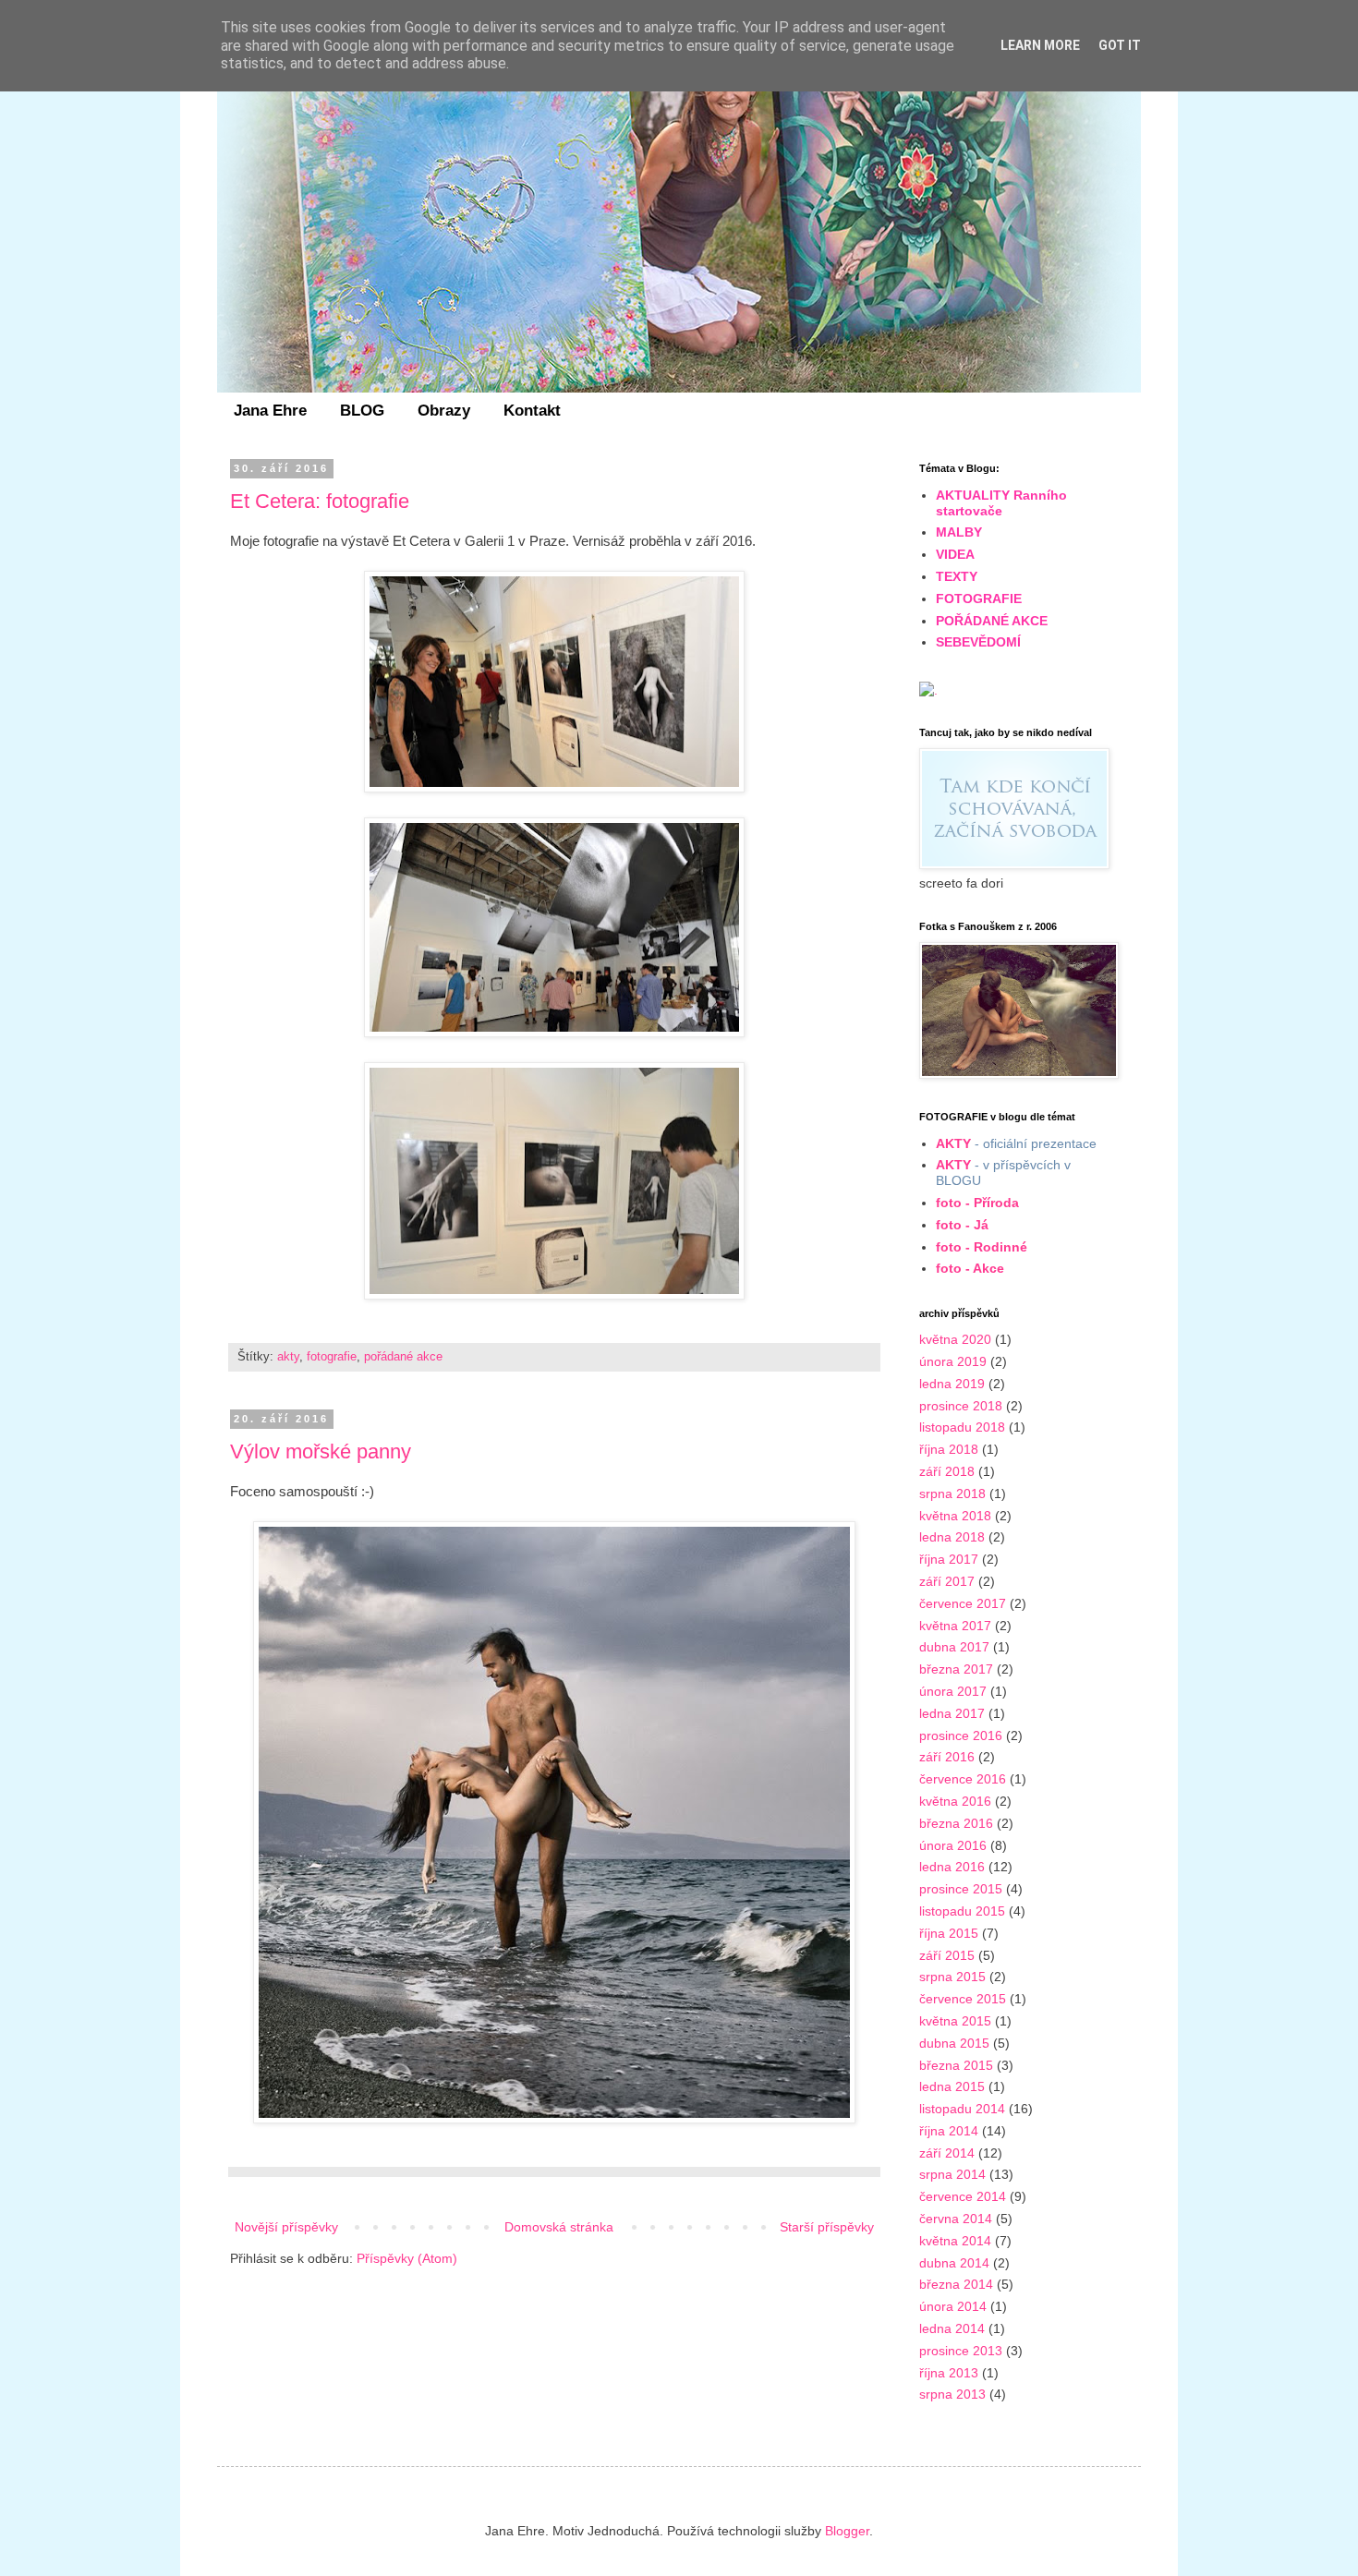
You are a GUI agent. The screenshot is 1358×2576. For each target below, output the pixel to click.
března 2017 (956, 1669)
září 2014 (947, 2153)
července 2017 (963, 1603)
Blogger (847, 2531)
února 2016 (953, 1845)
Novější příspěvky (286, 2227)
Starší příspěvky (827, 2227)
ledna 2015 (952, 2086)
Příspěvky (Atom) (407, 2258)
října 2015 (949, 1933)
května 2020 (955, 1339)
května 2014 (955, 2241)
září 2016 (947, 1757)
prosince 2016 (961, 1735)
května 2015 (955, 2021)
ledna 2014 (952, 2328)
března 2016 (956, 1823)
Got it (1120, 45)
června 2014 (956, 2219)
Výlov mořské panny (321, 1451)
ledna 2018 (952, 1537)
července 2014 (963, 2196)
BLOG (362, 411)
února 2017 (953, 1691)
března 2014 (956, 2284)
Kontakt (532, 411)
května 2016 (955, 1801)
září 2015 (947, 1955)
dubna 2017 (954, 1647)
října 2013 (949, 2373)
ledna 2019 (952, 1384)
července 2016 (963, 1779)
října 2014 (949, 2131)
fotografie (332, 1357)
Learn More (1040, 45)
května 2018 (955, 1516)
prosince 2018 (961, 1406)
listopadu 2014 (962, 2109)
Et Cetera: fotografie (320, 501)
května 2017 (955, 1626)
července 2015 (963, 1999)
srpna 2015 (952, 1977)
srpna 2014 (952, 2174)
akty (288, 1357)
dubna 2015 (954, 2043)
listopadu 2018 (962, 1427)
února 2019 (953, 1361)
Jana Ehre (270, 411)
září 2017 (947, 1581)
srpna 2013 (952, 2394)
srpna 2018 (952, 1494)
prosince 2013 (961, 2351)
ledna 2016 (952, 1867)
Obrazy (444, 411)
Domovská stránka (559, 2227)
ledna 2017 (952, 1713)
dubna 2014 (954, 2263)
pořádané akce (403, 1357)
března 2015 (956, 2065)
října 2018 (949, 1449)
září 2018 (947, 1471)
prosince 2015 (961, 1889)
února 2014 (953, 2306)
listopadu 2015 (962, 1911)
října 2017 (949, 1559)
